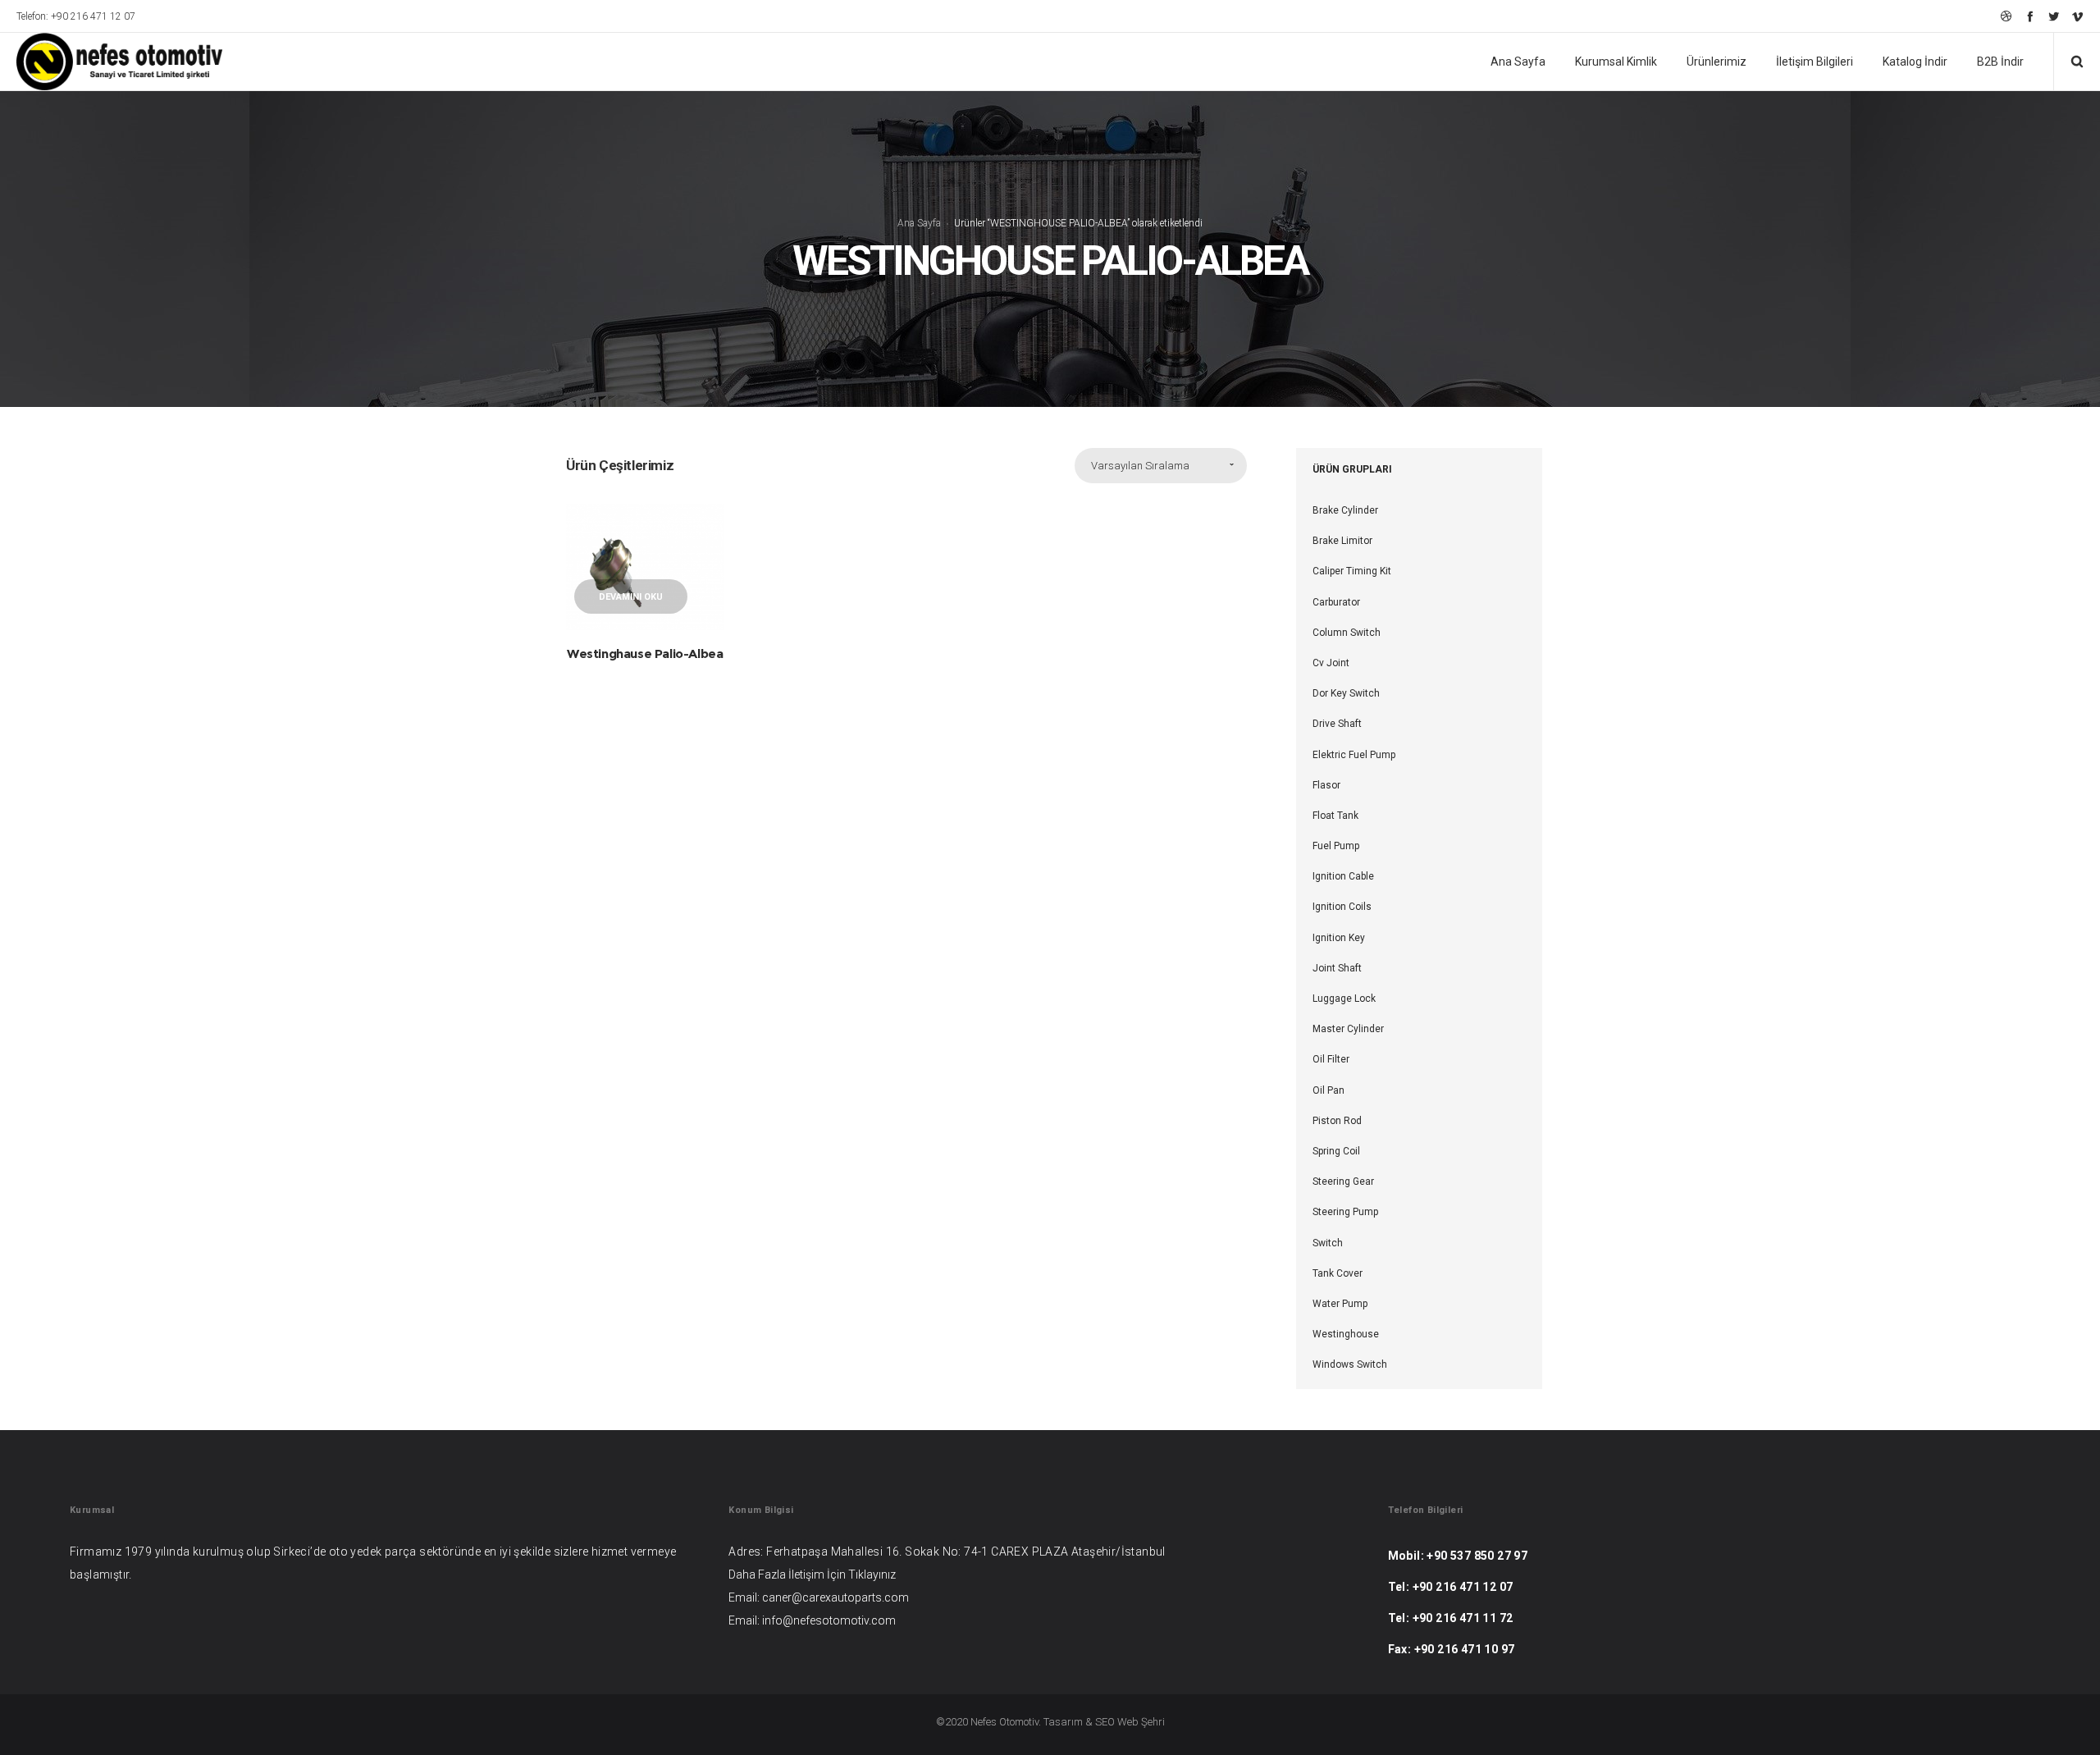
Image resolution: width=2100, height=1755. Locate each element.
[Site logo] (108, 62)
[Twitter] (2054, 16)
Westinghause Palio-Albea (645, 654)
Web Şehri (1141, 1722)
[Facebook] (2030, 16)
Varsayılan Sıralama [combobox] (1140, 466)
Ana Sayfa (919, 223)
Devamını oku (631, 597)
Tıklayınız (872, 1574)
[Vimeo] (2077, 16)
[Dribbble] (2006, 16)
